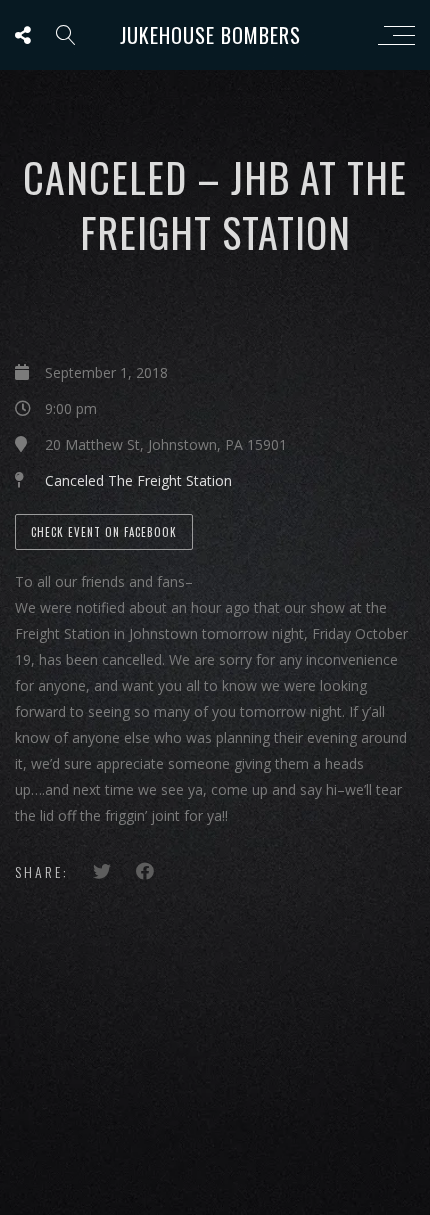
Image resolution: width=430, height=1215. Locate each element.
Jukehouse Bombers (210, 35)
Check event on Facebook (104, 532)
